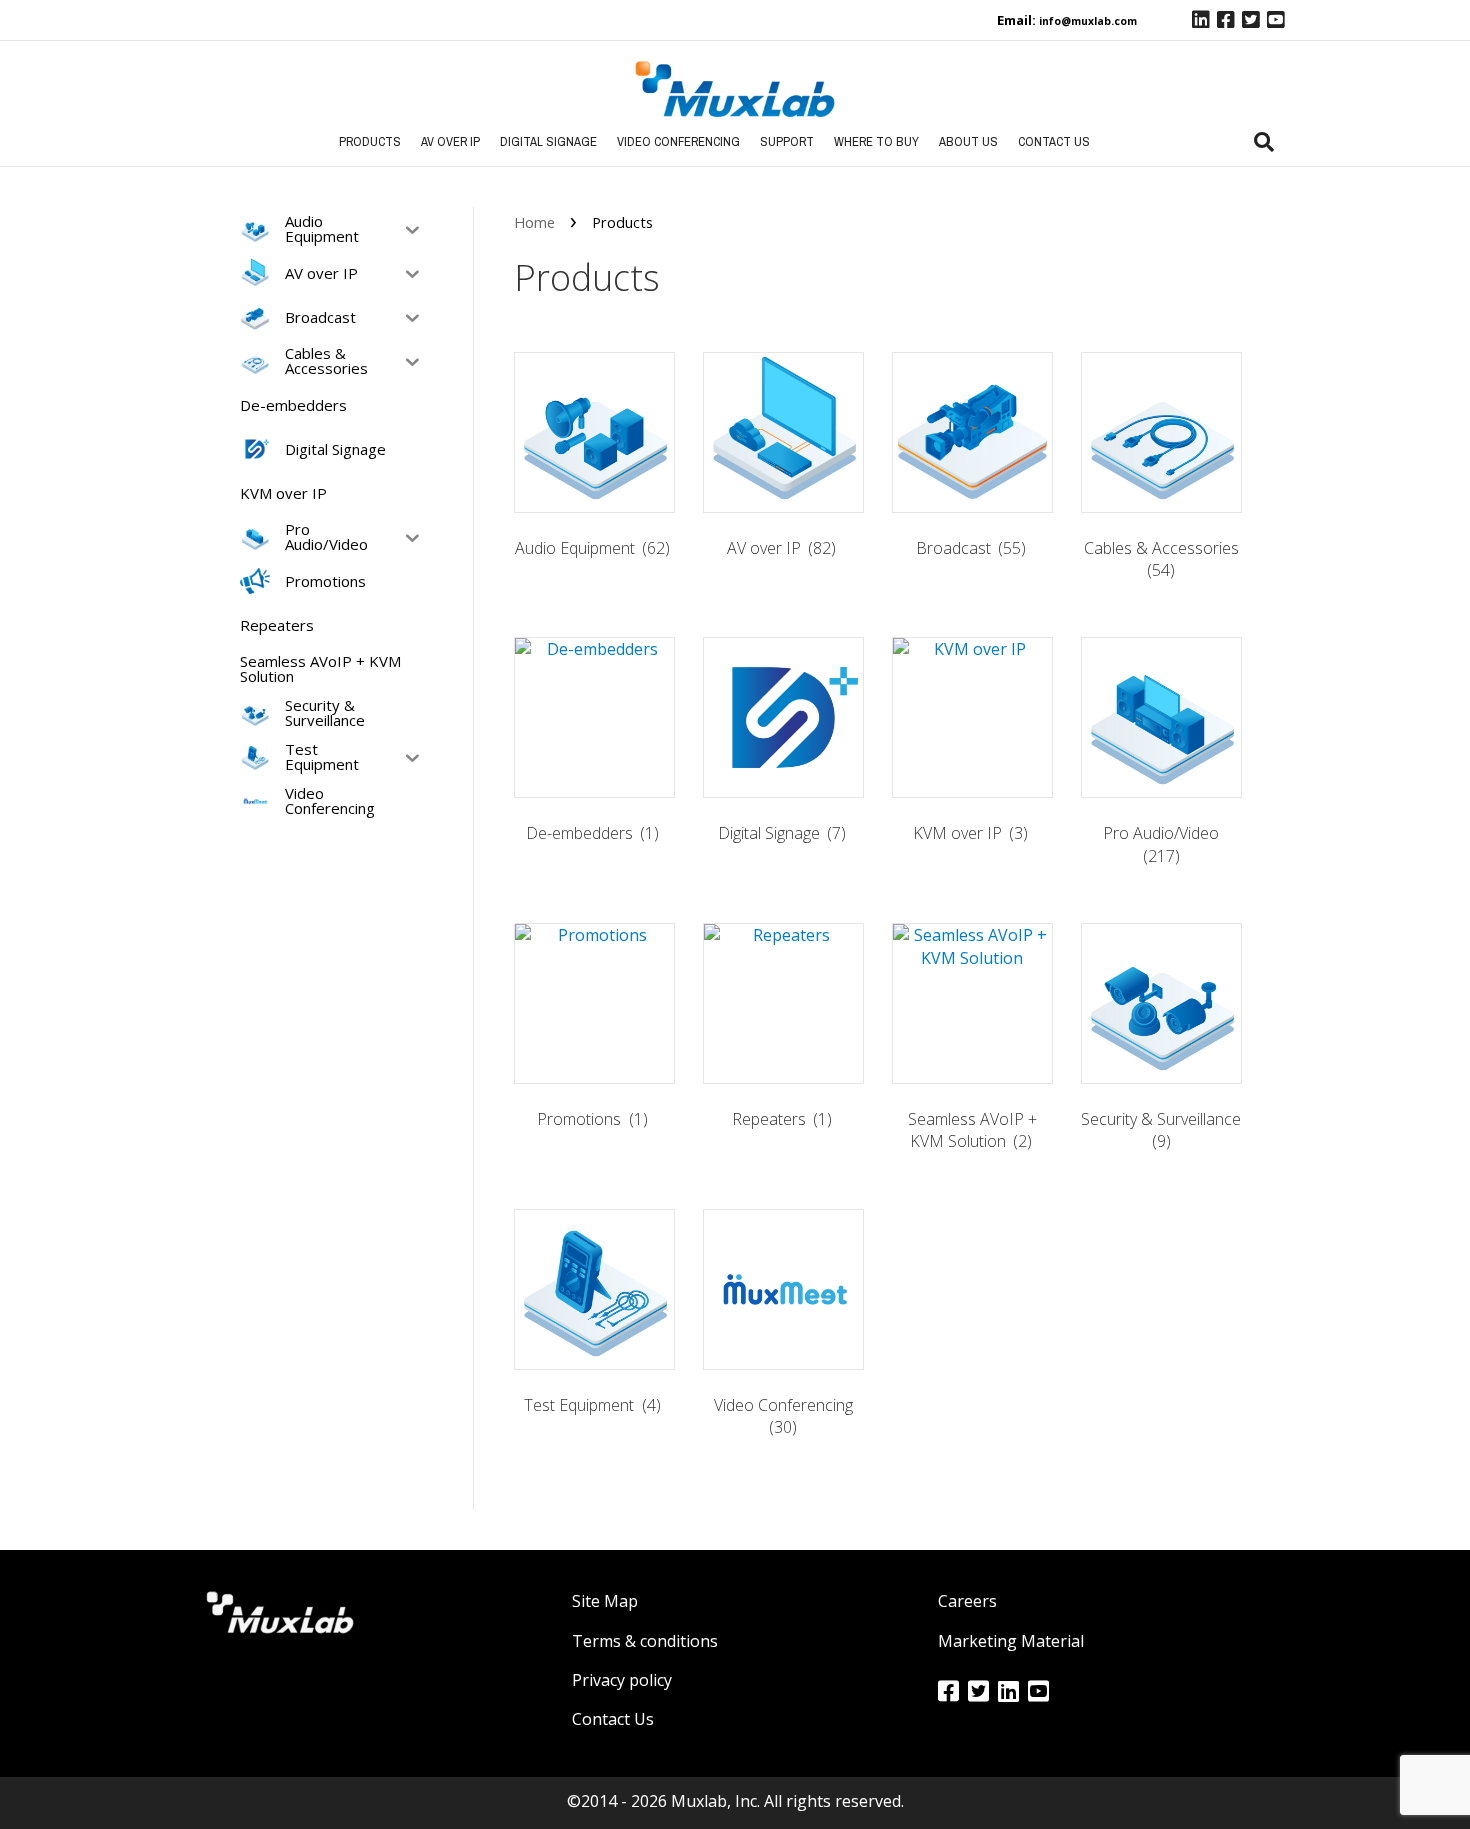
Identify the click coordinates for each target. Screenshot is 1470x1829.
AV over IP (450, 141)
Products (370, 141)
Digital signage (548, 141)
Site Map (605, 1601)
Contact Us (1054, 141)
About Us (968, 141)
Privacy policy (622, 1680)
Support (787, 141)
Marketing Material (1011, 1641)
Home (534, 222)
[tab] (1264, 142)
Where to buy (876, 141)
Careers (967, 1601)
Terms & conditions (645, 1641)
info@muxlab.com (1088, 21)
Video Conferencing (678, 141)
